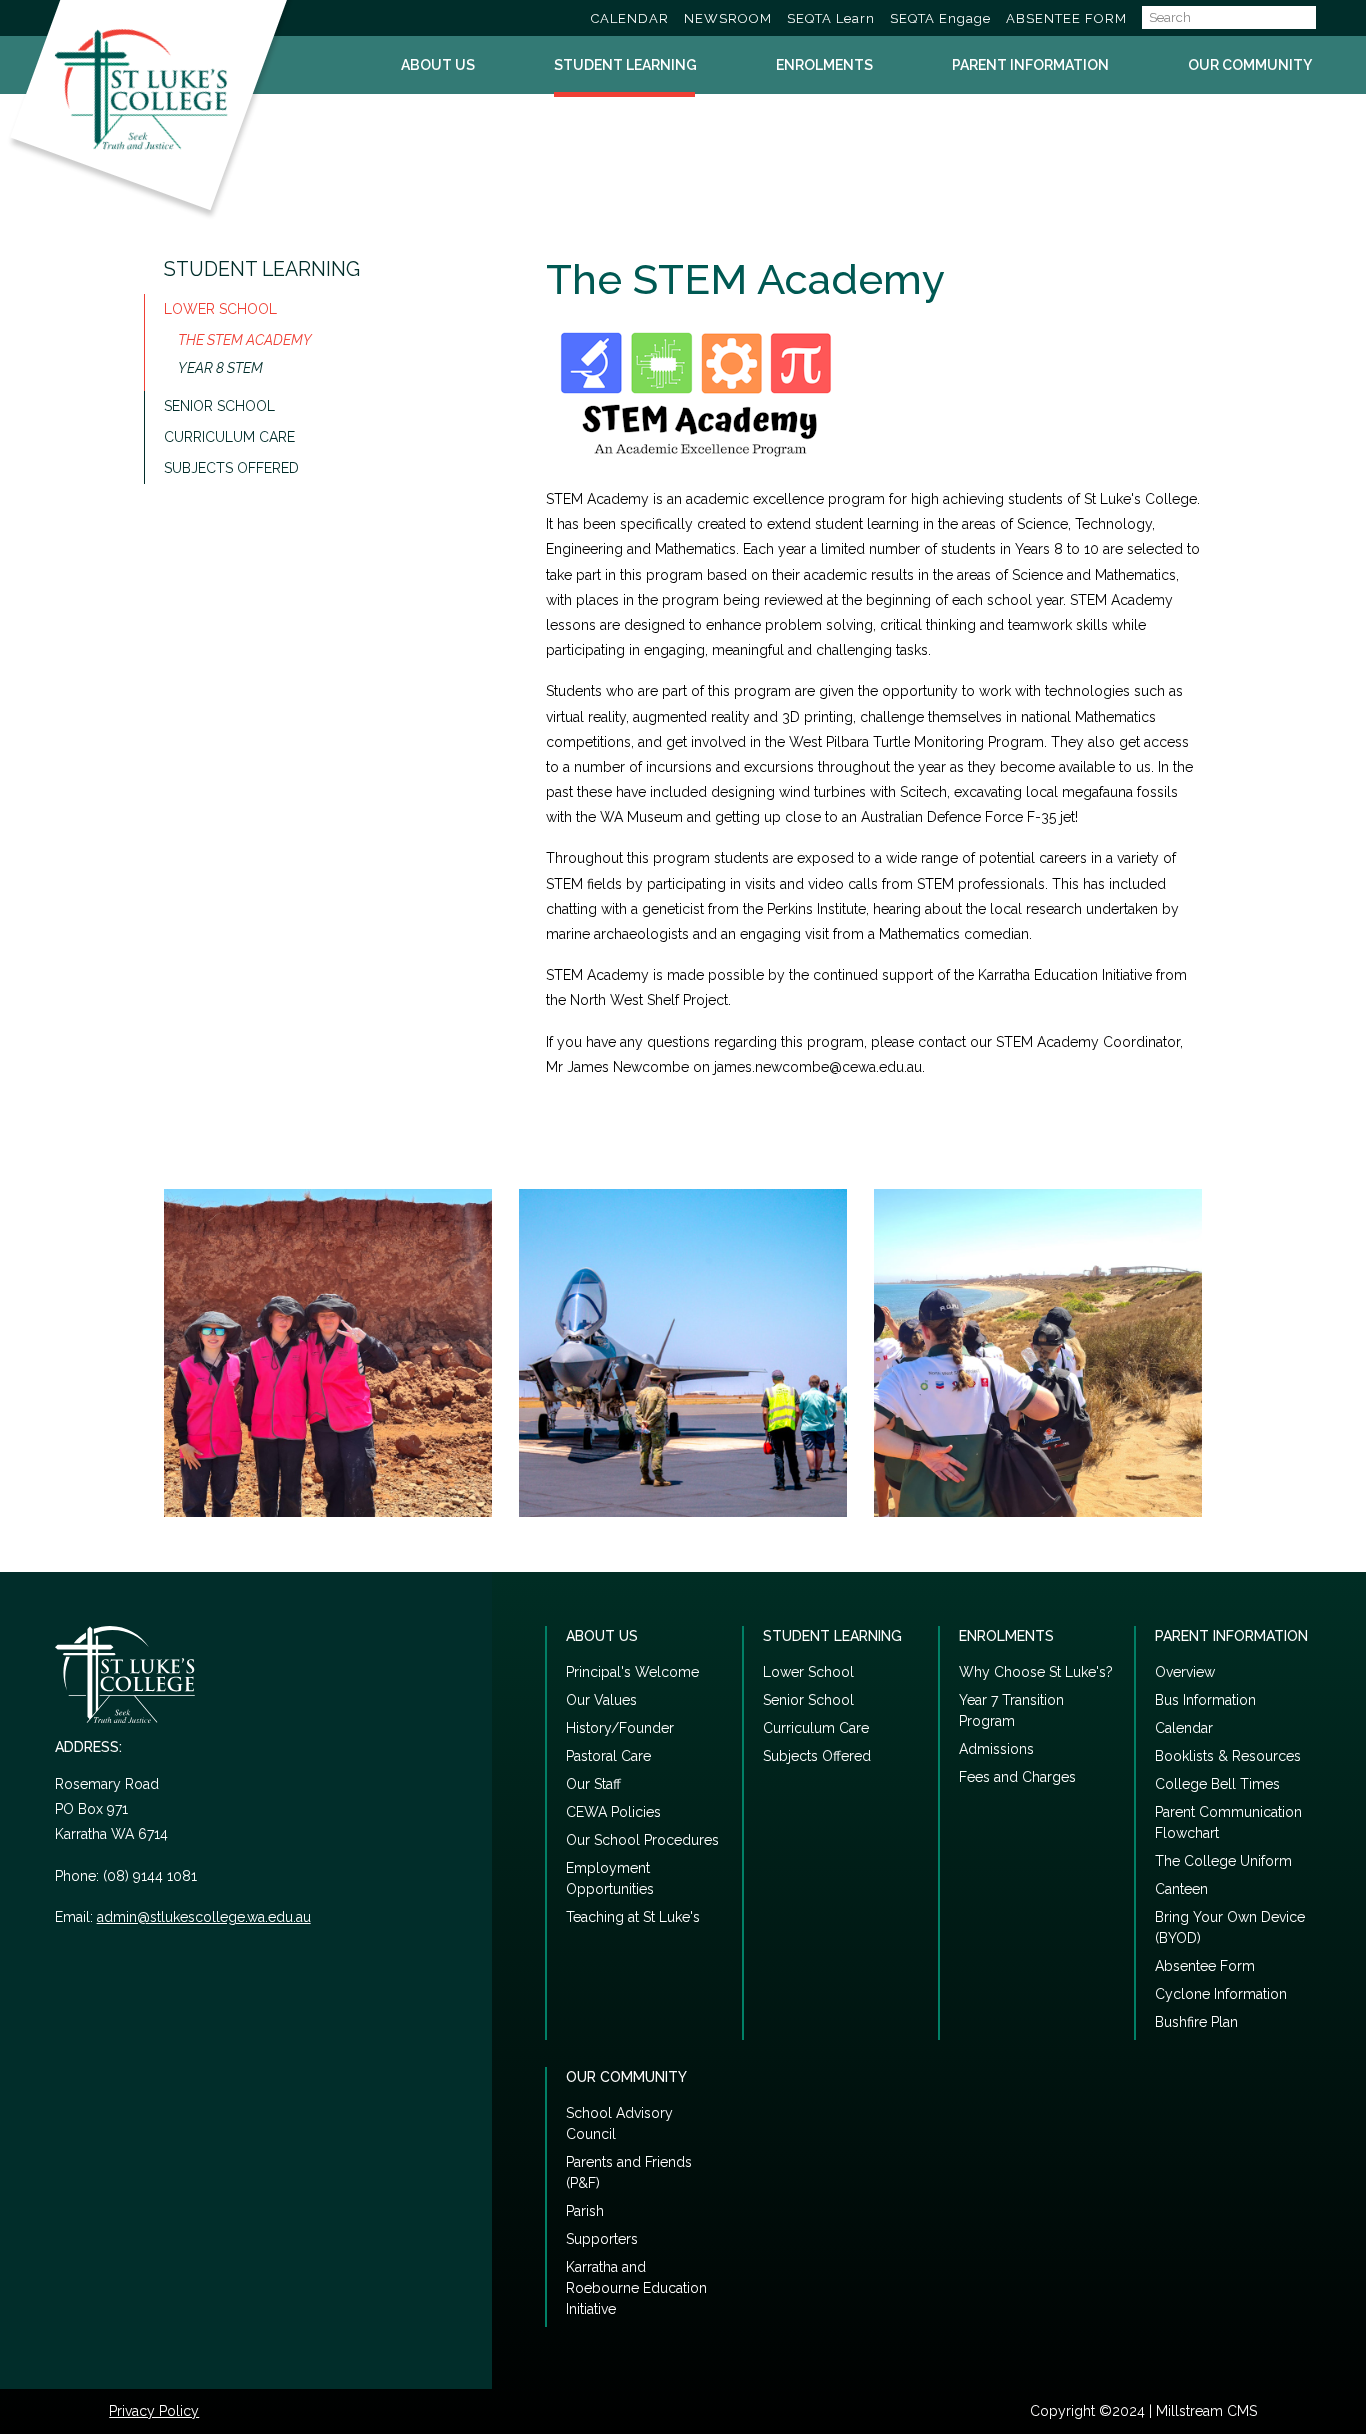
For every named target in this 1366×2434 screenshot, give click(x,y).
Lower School (220, 309)
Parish (585, 2211)
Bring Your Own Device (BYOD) (1230, 1927)
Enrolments (824, 65)
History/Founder (620, 1728)
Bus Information (1205, 1700)
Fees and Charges (1017, 1777)
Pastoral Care (608, 1756)
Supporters (602, 2239)
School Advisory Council (619, 2123)
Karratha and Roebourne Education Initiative (636, 2288)
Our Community (1250, 65)
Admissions (996, 1749)
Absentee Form (1205, 1966)
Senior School (219, 406)
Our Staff (593, 1784)
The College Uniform (1223, 1861)
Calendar (1184, 1728)
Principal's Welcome (632, 1672)
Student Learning (625, 65)
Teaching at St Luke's (633, 1917)
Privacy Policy (154, 2411)
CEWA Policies (613, 1812)
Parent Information (1030, 65)
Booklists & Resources (1228, 1756)
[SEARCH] (1332, 18)
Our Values (601, 1700)
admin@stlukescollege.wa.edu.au (204, 1917)
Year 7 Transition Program (1011, 1710)
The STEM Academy (245, 340)
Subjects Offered (231, 468)
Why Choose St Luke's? (1036, 1672)
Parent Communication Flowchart (1228, 1822)
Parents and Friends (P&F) (629, 2172)
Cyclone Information (1221, 1994)
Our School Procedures (642, 1840)
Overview (1185, 1672)
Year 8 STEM (220, 368)
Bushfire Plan (1196, 2022)
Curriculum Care (229, 437)
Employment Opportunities (610, 1878)
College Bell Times (1217, 1784)
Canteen (1181, 1889)
